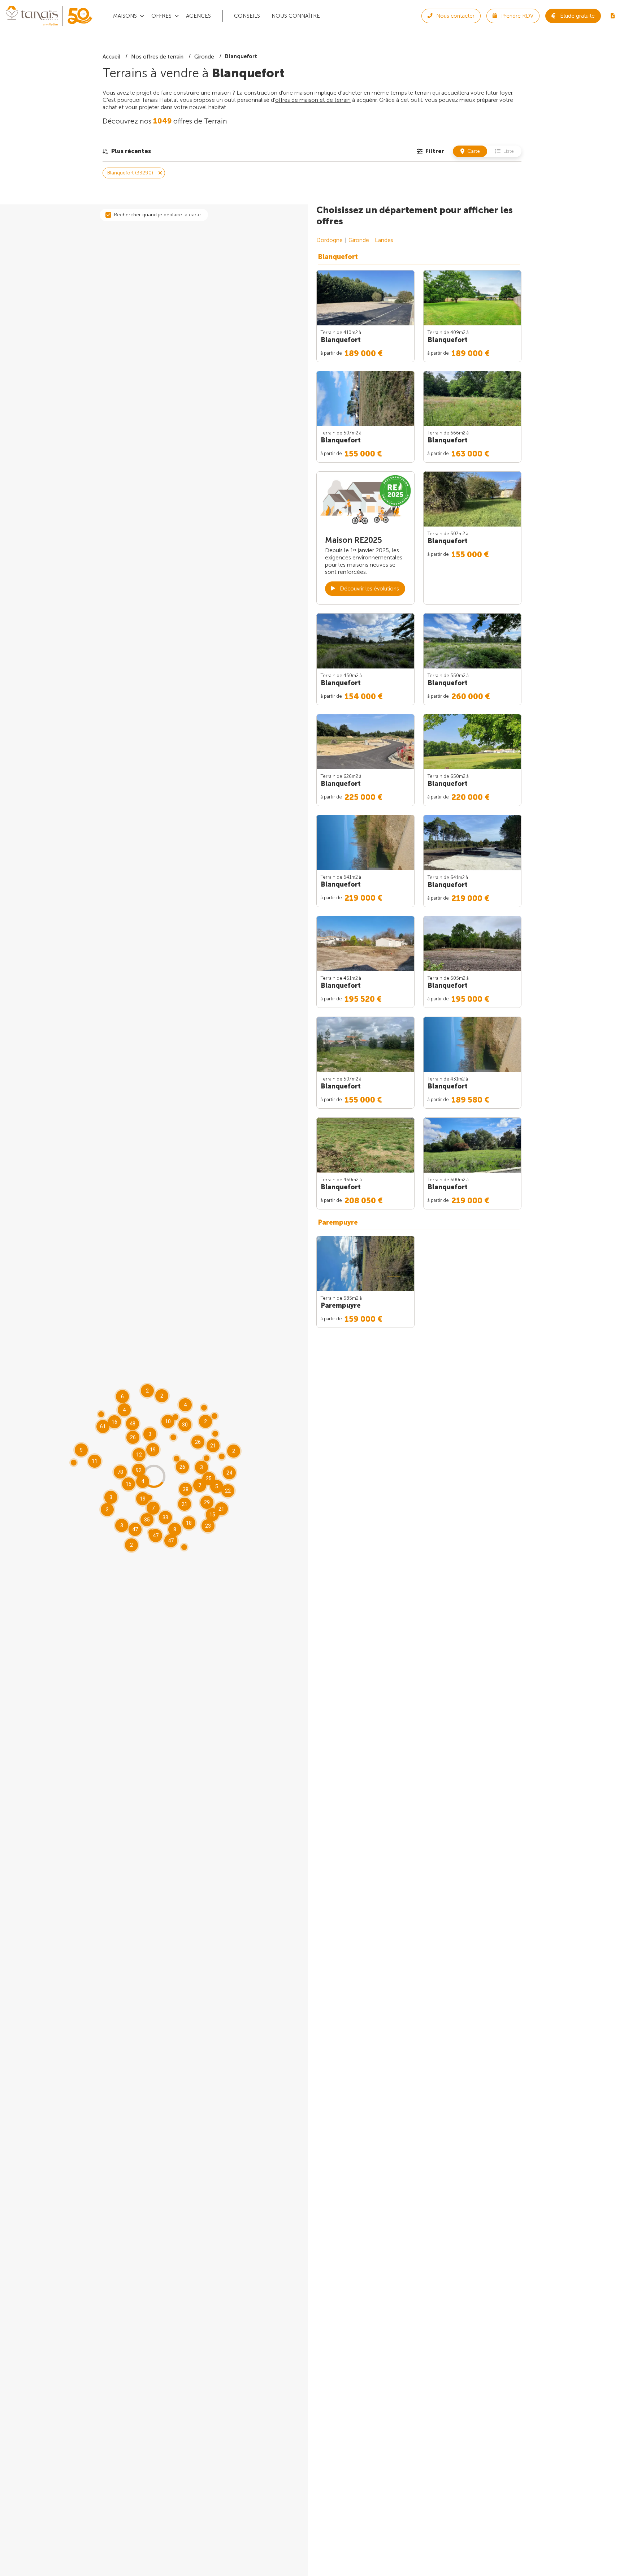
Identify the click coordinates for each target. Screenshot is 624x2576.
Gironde (359, 240)
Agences (198, 16)
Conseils (247, 16)
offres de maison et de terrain (313, 100)
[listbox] (127, 151)
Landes (384, 240)
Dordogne (330, 240)
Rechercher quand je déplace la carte (157, 215)
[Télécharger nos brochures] (612, 16)
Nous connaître (296, 16)
